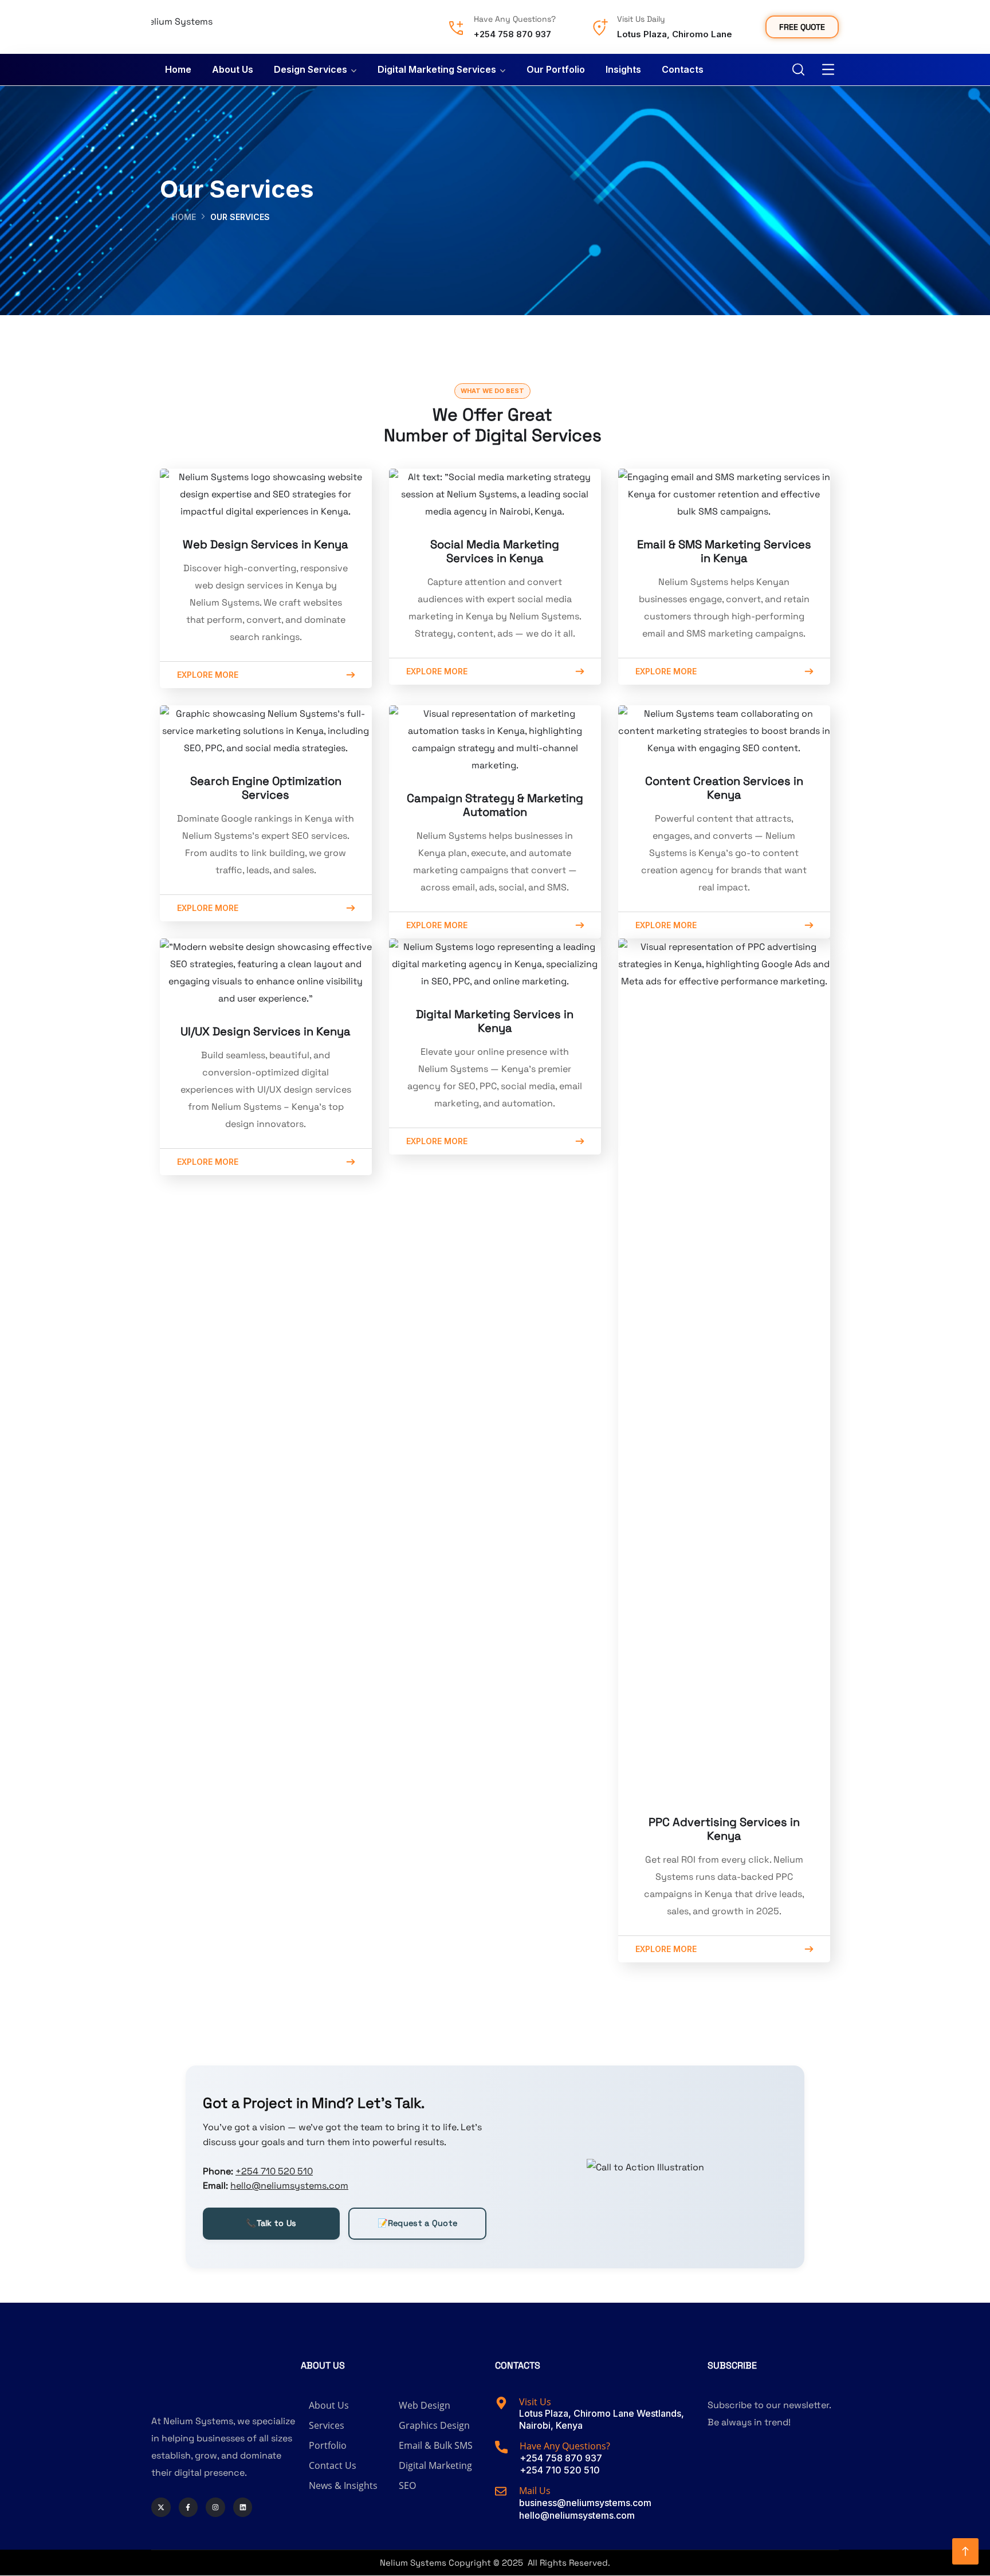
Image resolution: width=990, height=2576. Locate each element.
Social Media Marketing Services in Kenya (495, 551)
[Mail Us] (501, 2491)
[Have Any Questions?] (456, 28)
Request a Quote (418, 2223)
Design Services (311, 69)
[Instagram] (215, 2507)
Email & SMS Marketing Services (724, 544)
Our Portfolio (556, 69)
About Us (233, 69)
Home (178, 69)
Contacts (683, 69)
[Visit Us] (501, 2403)
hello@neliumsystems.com (289, 2186)
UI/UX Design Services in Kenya (266, 1031)
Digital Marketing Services (437, 69)
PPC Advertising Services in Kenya (724, 1829)
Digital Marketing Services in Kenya (495, 1021)
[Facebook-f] (188, 2507)
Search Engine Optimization (266, 781)
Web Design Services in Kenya (266, 544)
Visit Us (535, 2402)
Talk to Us (271, 2223)
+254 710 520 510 (274, 2171)
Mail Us (535, 2490)
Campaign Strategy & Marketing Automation (495, 805)
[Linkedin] (243, 2507)
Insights (623, 69)
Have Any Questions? (515, 19)
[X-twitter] (161, 2507)
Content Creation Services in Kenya (724, 788)
